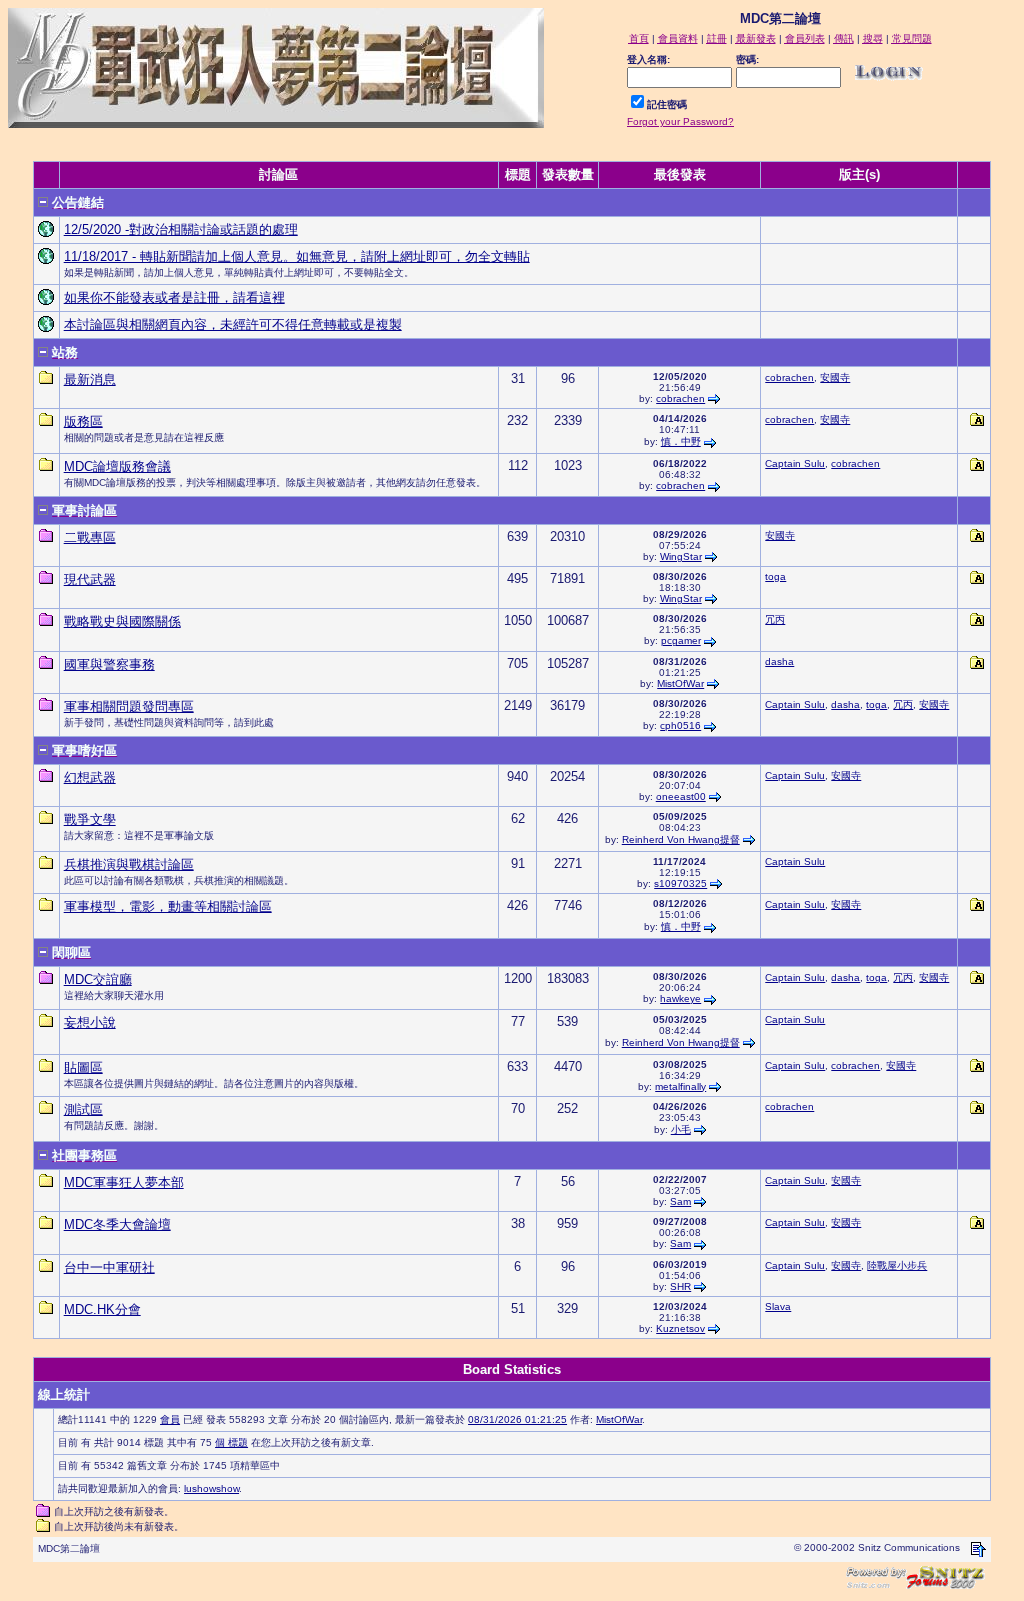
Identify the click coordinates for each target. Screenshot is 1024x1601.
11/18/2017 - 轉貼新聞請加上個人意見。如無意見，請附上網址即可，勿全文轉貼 (297, 256)
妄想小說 (90, 1022)
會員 (170, 1419)
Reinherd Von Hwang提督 (681, 839)
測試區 (83, 1109)
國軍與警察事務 (109, 664)
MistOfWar (680, 683)
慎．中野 (681, 441)
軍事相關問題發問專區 (129, 706)
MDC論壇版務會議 (117, 466)
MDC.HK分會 (102, 1309)
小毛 (681, 1129)
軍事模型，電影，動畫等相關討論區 (168, 906)
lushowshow (211, 1488)
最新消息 (90, 379)
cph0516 (680, 725)
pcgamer (681, 640)
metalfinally (680, 1086)
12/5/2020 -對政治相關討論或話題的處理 (181, 229)
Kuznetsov (680, 1328)
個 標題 (231, 1442)
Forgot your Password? (680, 121)
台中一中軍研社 (109, 1267)
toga (775, 576)
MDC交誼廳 (98, 979)
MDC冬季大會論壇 (117, 1224)
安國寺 (835, 377)
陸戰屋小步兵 (897, 1265)
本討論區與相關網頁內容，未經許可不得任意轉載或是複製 (233, 324)
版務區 (83, 421)
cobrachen (680, 398)
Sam (680, 1201)
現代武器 (90, 579)
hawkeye (680, 998)
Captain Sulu (795, 463)
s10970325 (680, 883)
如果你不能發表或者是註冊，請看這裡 (174, 297)
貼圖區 (83, 1067)
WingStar (681, 556)
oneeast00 (681, 796)
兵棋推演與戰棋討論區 (129, 864)
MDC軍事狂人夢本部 (124, 1182)
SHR (680, 1286)
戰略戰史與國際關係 (122, 621)
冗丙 (775, 619)
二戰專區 (90, 537)
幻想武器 (90, 777)
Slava (778, 1306)
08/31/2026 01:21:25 (517, 1419)
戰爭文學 (90, 819)
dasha (779, 661)
